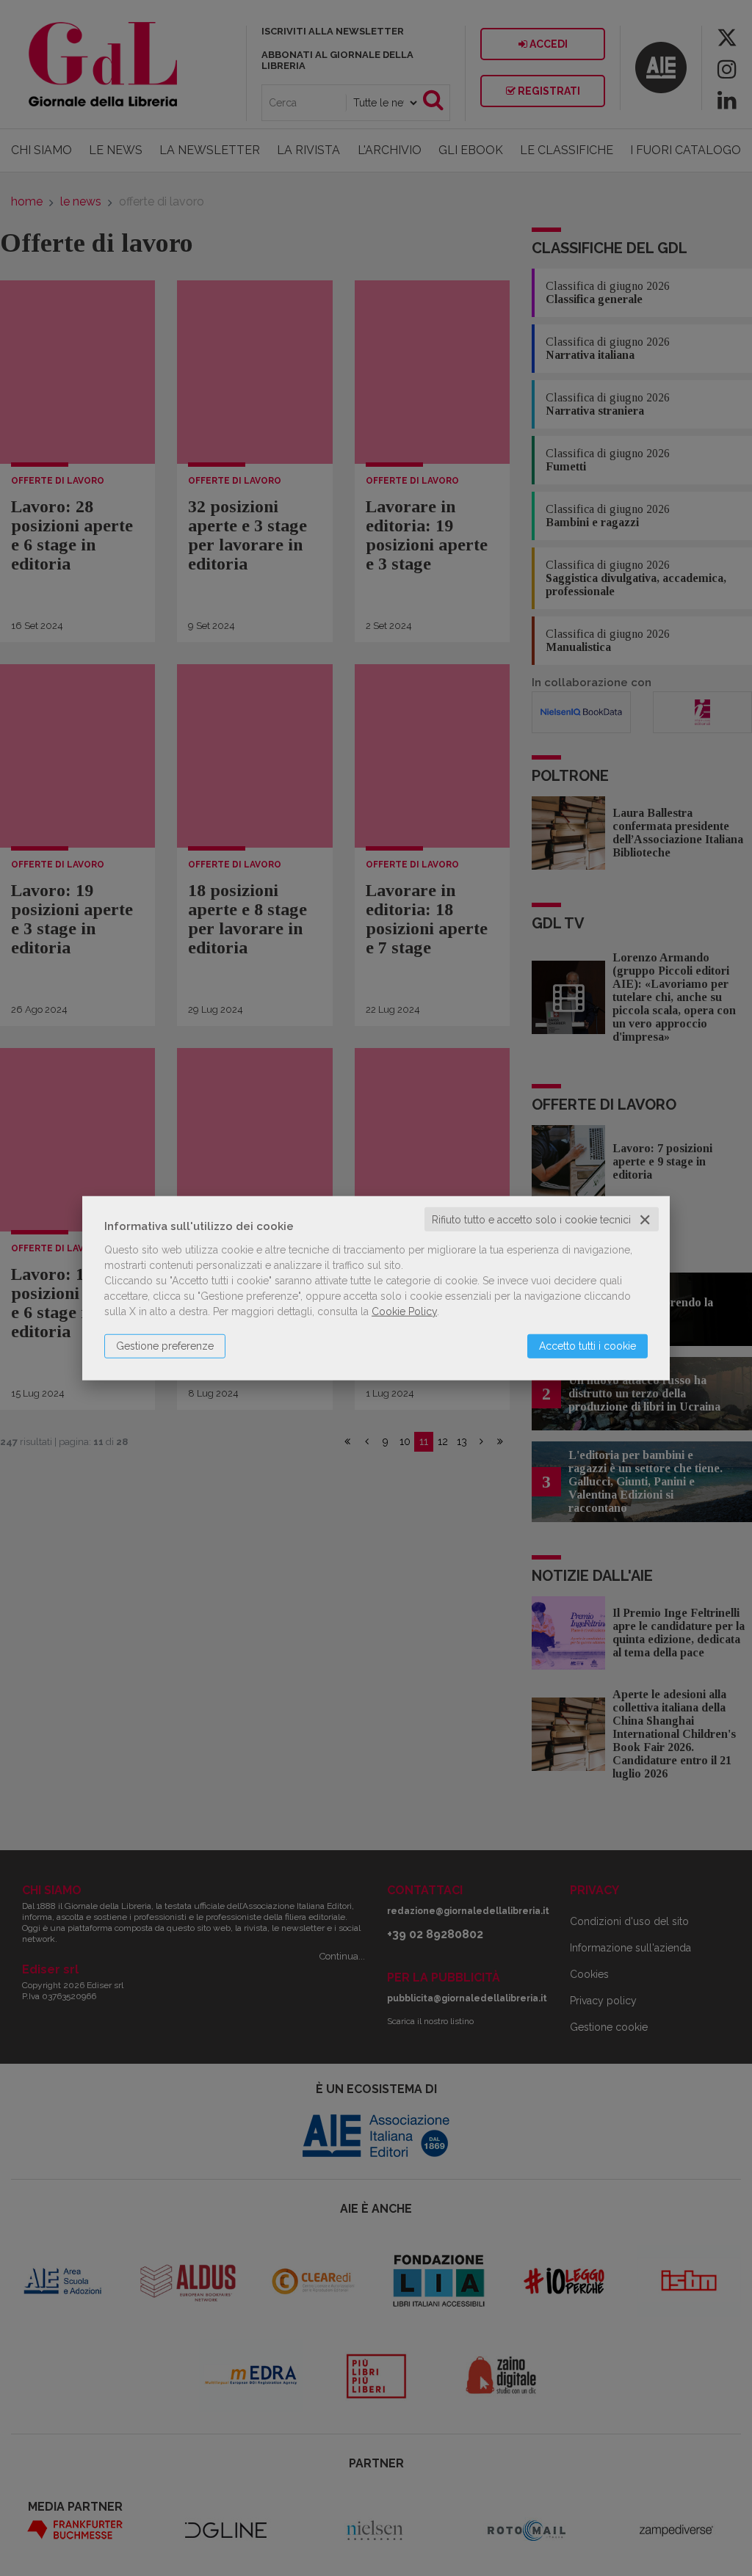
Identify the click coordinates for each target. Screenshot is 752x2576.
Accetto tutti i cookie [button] (587, 1345)
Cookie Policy (404, 1311)
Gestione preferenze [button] (165, 1345)
